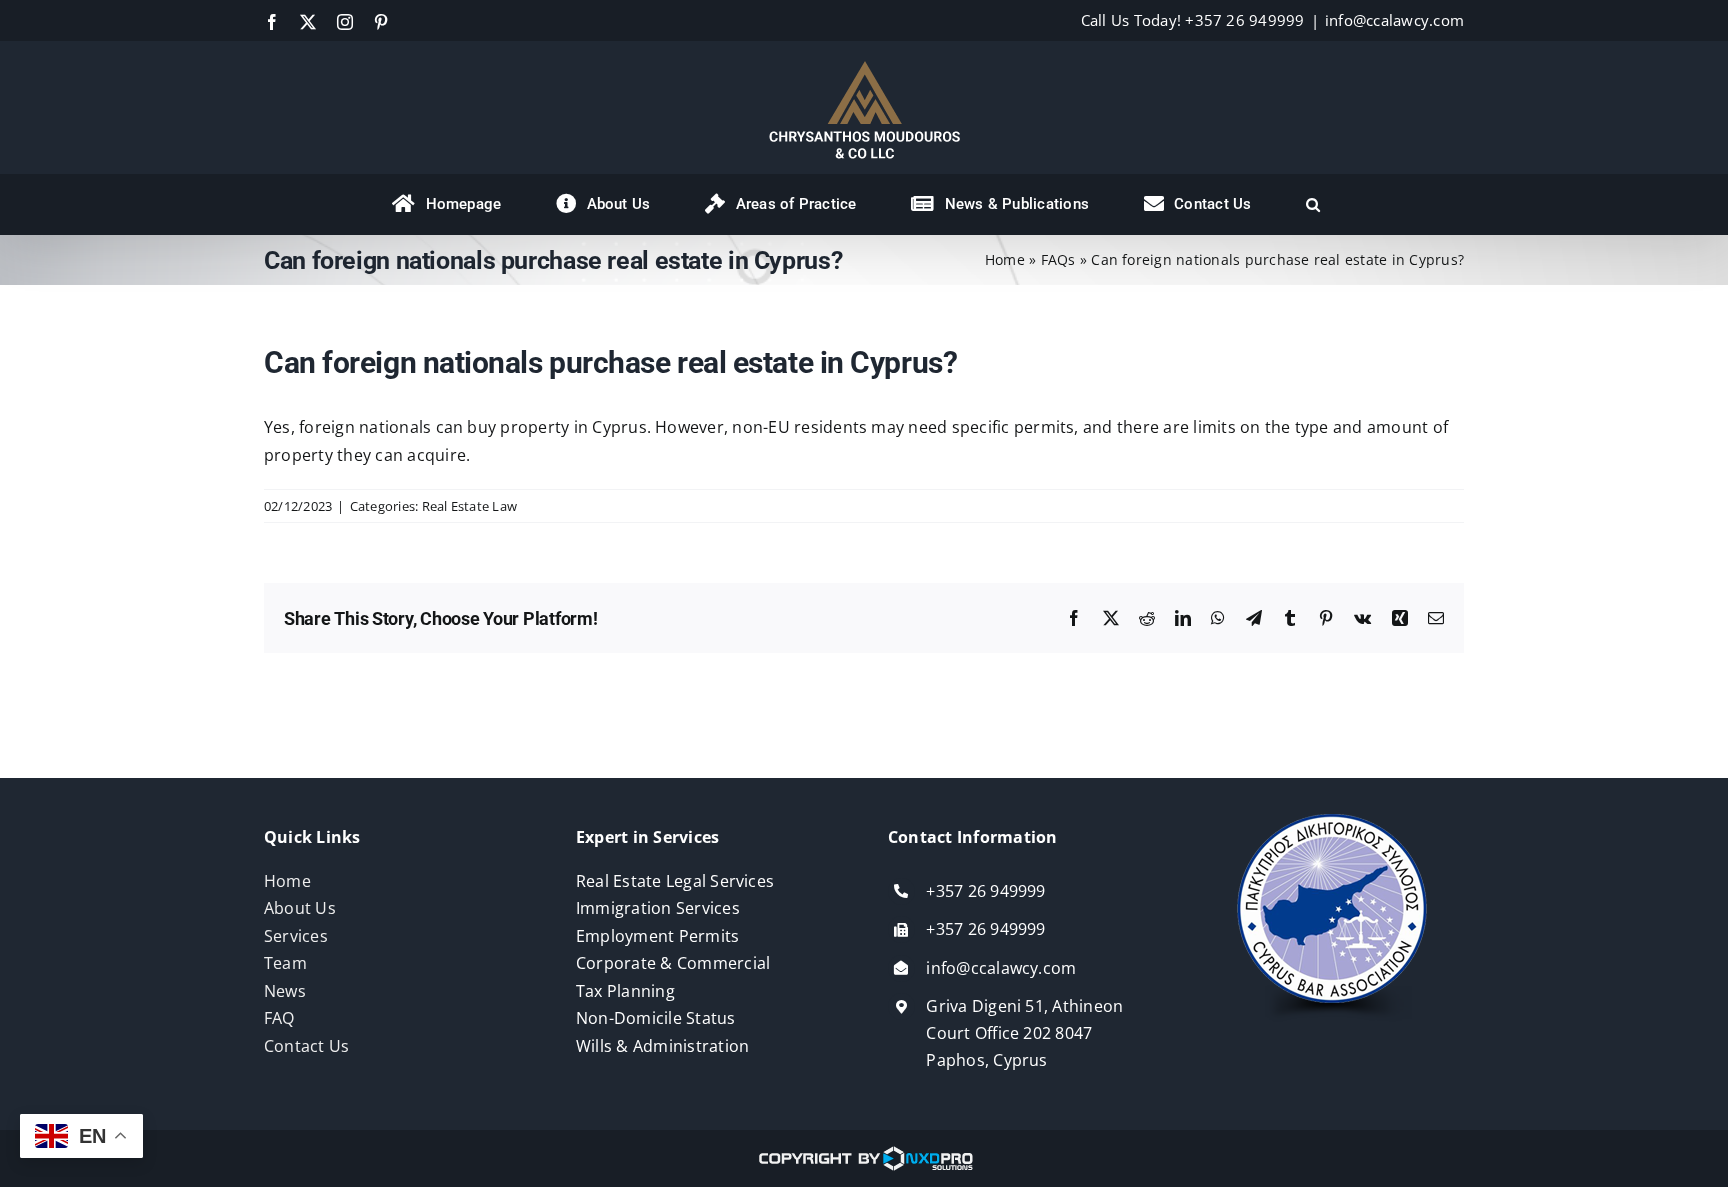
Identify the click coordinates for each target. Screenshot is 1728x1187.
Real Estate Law (470, 506)
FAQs (1058, 259)
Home (1005, 259)
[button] (1313, 204)
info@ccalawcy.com (1394, 20)
